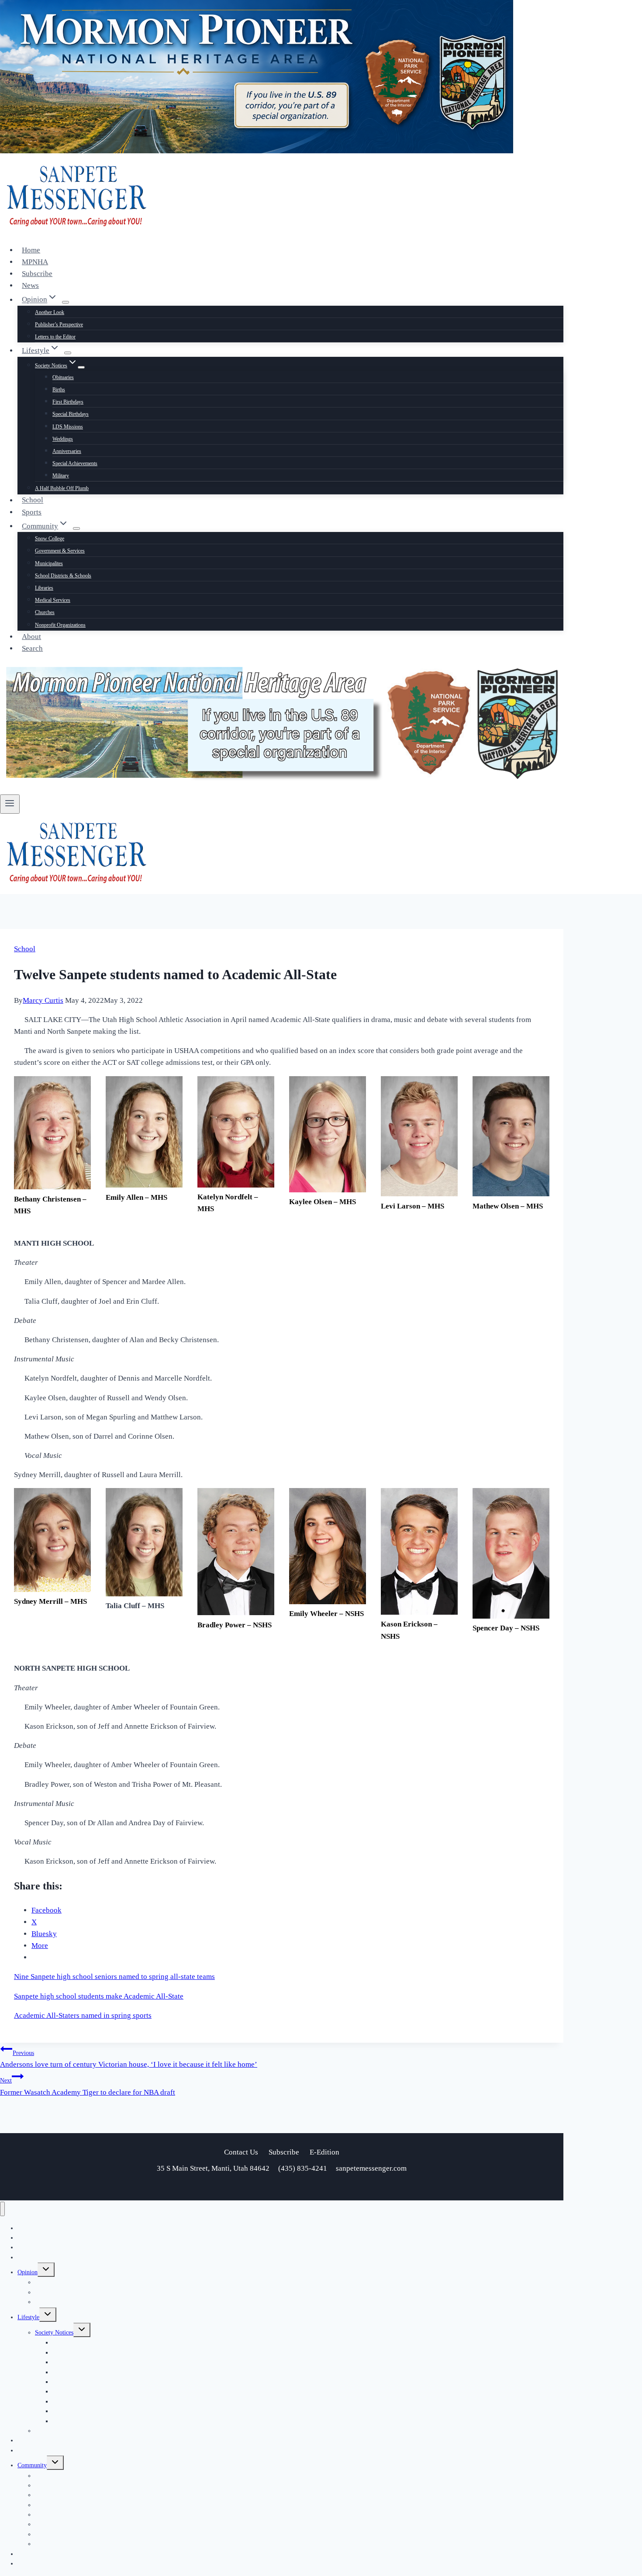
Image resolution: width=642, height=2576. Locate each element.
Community (32, 2465)
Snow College (50, 539)
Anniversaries (67, 451)
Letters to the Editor (55, 337)
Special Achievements (75, 463)
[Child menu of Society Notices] (81, 367)
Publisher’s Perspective (59, 325)
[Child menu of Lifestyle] (68, 353)
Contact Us (241, 2152)
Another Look (50, 312)
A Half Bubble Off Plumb (62, 488)
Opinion (28, 2272)
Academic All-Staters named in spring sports (83, 2015)
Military (61, 476)
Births (59, 390)
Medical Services (53, 600)
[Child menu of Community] (76, 528)
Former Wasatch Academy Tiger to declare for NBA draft (88, 2086)
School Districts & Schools (63, 576)
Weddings (63, 439)
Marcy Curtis (43, 1000)
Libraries (44, 588)
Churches (45, 612)
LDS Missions (68, 427)
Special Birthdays (71, 414)
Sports (32, 512)
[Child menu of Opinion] (66, 302)
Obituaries (63, 377)
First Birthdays (68, 402)
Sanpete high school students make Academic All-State (99, 1996)
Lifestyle (28, 2317)
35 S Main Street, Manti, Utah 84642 (214, 2168)
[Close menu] (2, 2209)
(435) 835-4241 (303, 2168)
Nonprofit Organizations (60, 625)
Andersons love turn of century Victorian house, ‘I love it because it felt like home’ (129, 2059)
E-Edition (324, 2152)
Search (32, 648)
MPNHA (35, 262)
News (30, 285)
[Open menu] (10, 804)
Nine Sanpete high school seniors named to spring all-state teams (114, 1977)
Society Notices (54, 2333)
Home (31, 250)
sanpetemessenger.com (371, 2168)
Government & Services (60, 551)
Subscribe (37, 274)
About (31, 637)
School (33, 500)
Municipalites (49, 563)
